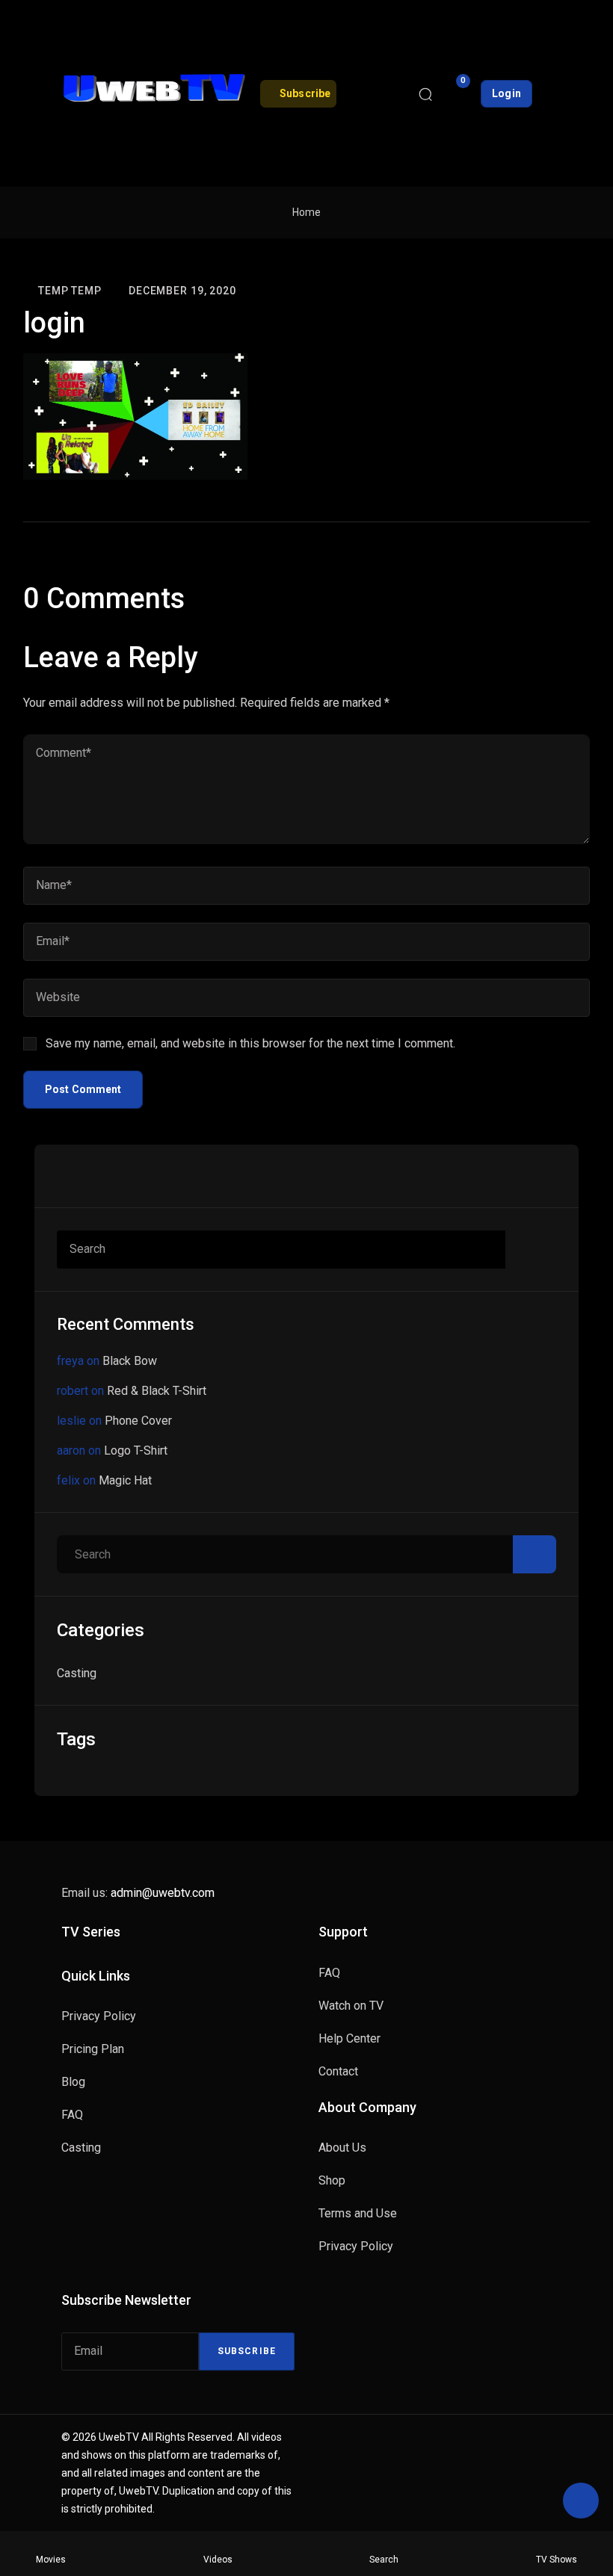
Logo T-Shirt (136, 1450)
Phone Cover (138, 1421)
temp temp (70, 291)
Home (306, 212)
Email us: (138, 1893)
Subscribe (247, 2351)
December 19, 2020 (182, 291)
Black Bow (130, 1361)
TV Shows (557, 2560)
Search (384, 2560)
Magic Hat (125, 1480)
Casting (77, 1673)
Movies (51, 2560)
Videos (218, 2560)
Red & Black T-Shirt (157, 1391)
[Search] (425, 93)
